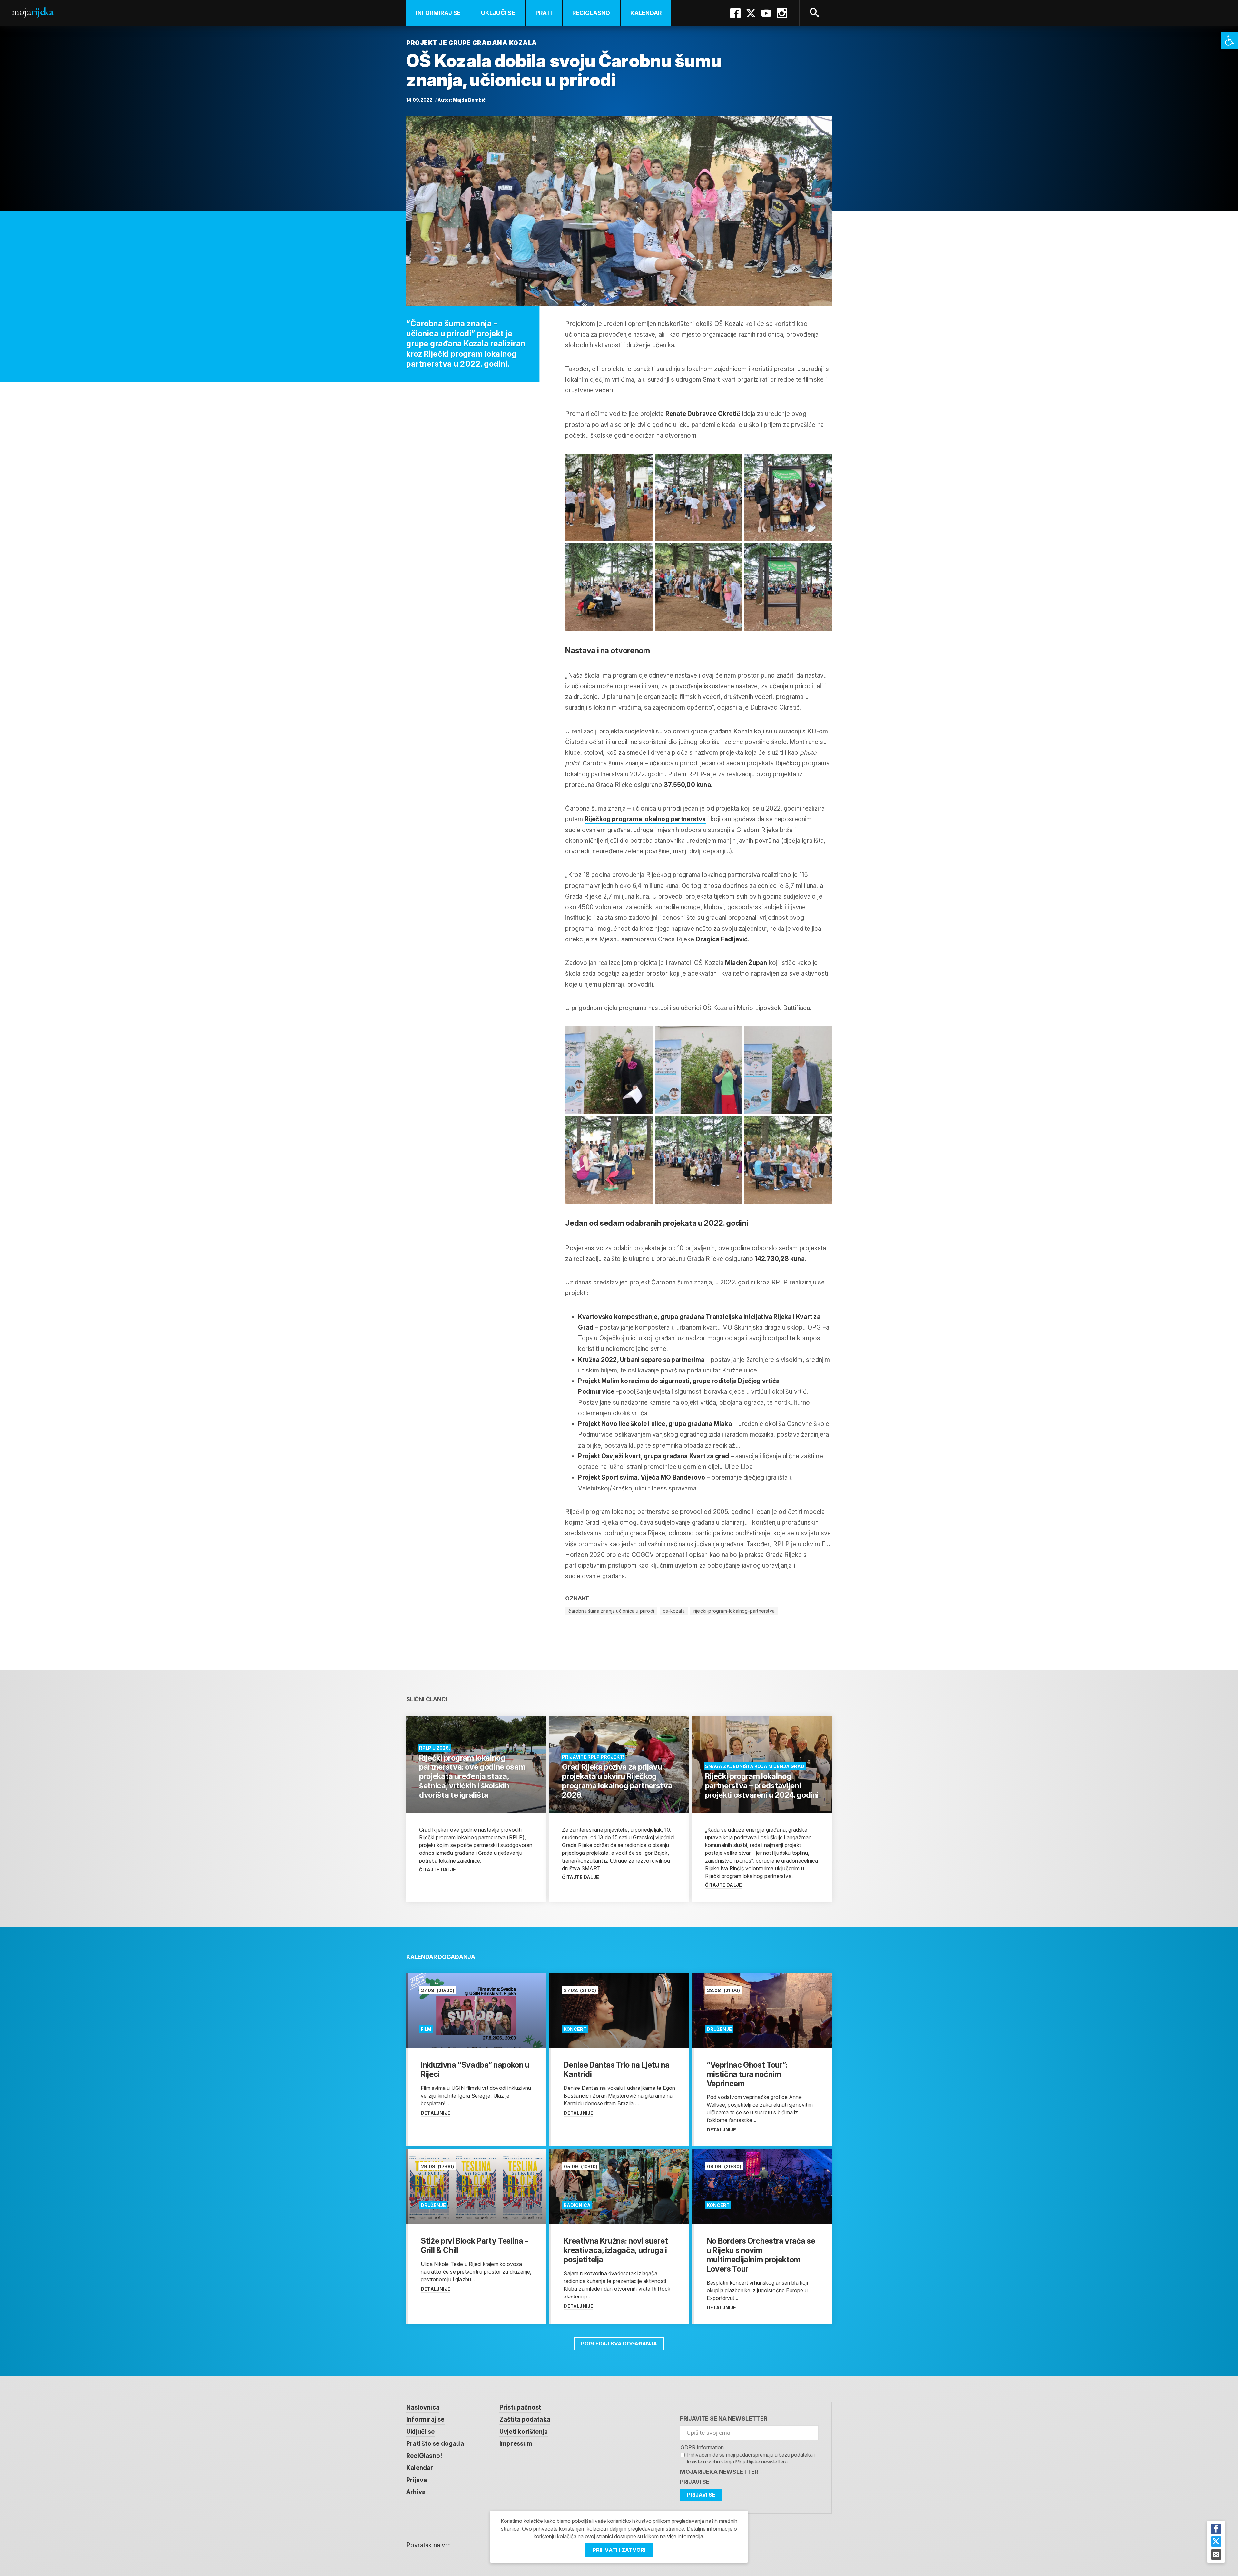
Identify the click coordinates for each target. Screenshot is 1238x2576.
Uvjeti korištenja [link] (524, 2432)
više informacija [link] (685, 2536)
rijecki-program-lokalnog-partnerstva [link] (734, 1611)
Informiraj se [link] (438, 13)
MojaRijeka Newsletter (719, 2472)
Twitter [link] (751, 13)
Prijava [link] (417, 2480)
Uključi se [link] (498, 13)
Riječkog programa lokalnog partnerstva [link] (645, 819)
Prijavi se (695, 2482)
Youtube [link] (766, 13)
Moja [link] (32, 11)
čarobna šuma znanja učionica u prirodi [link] (611, 1611)
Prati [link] (544, 13)
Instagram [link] (782, 13)
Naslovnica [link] (423, 2408)
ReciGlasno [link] (591, 13)
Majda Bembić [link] (469, 100)
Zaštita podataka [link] (525, 2419)
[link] (1230, 41)
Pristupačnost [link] (520, 2408)
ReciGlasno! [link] (424, 2456)
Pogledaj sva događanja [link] (619, 2344)
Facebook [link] (735, 13)
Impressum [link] (516, 2444)
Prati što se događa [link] (435, 2444)
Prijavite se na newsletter (724, 2419)
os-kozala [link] (674, 1611)
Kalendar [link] (646, 13)
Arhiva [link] (416, 2492)
